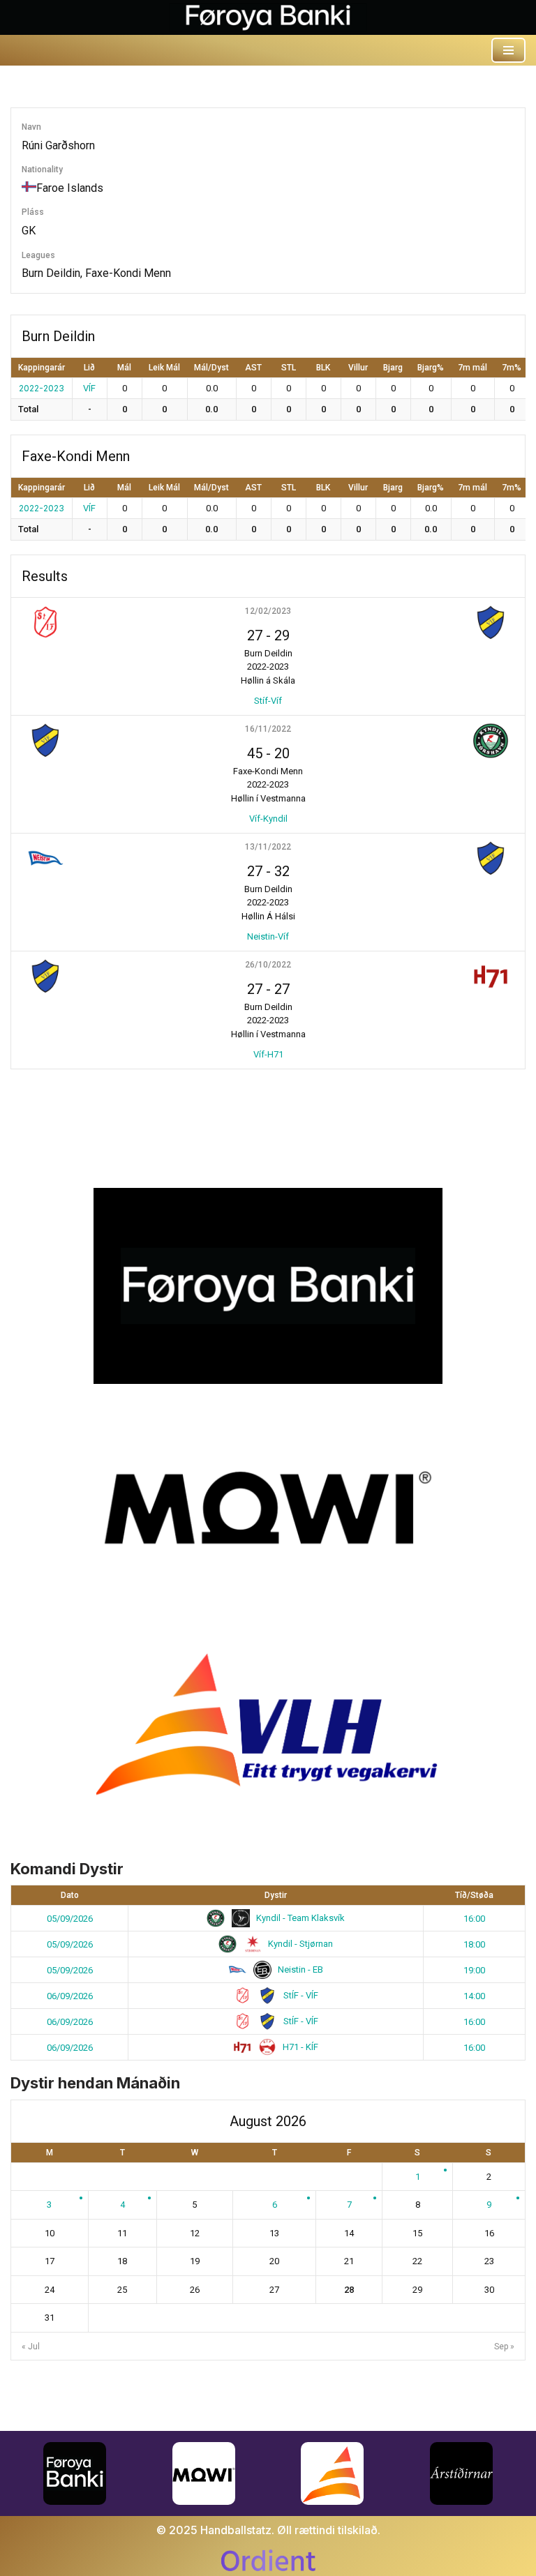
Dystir (276, 1895)
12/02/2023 (268, 611)
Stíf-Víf (268, 701)
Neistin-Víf (268, 936)
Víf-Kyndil (268, 819)
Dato (70, 1895)
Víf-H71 (268, 1054)
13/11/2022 (268, 847)
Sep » (504, 2347)
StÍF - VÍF (300, 1995)
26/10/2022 (268, 965)
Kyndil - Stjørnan (299, 1944)
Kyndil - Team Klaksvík (299, 1918)
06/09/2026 (70, 1996)
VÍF (89, 388)
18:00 (474, 1944)
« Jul (31, 2347)
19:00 (474, 1970)
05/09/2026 (70, 1919)
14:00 (474, 1996)
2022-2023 (42, 388)
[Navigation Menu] (508, 50)
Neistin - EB (299, 1969)
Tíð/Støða (474, 1895)
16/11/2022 (268, 729)
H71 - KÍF (299, 2047)
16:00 (474, 1919)
